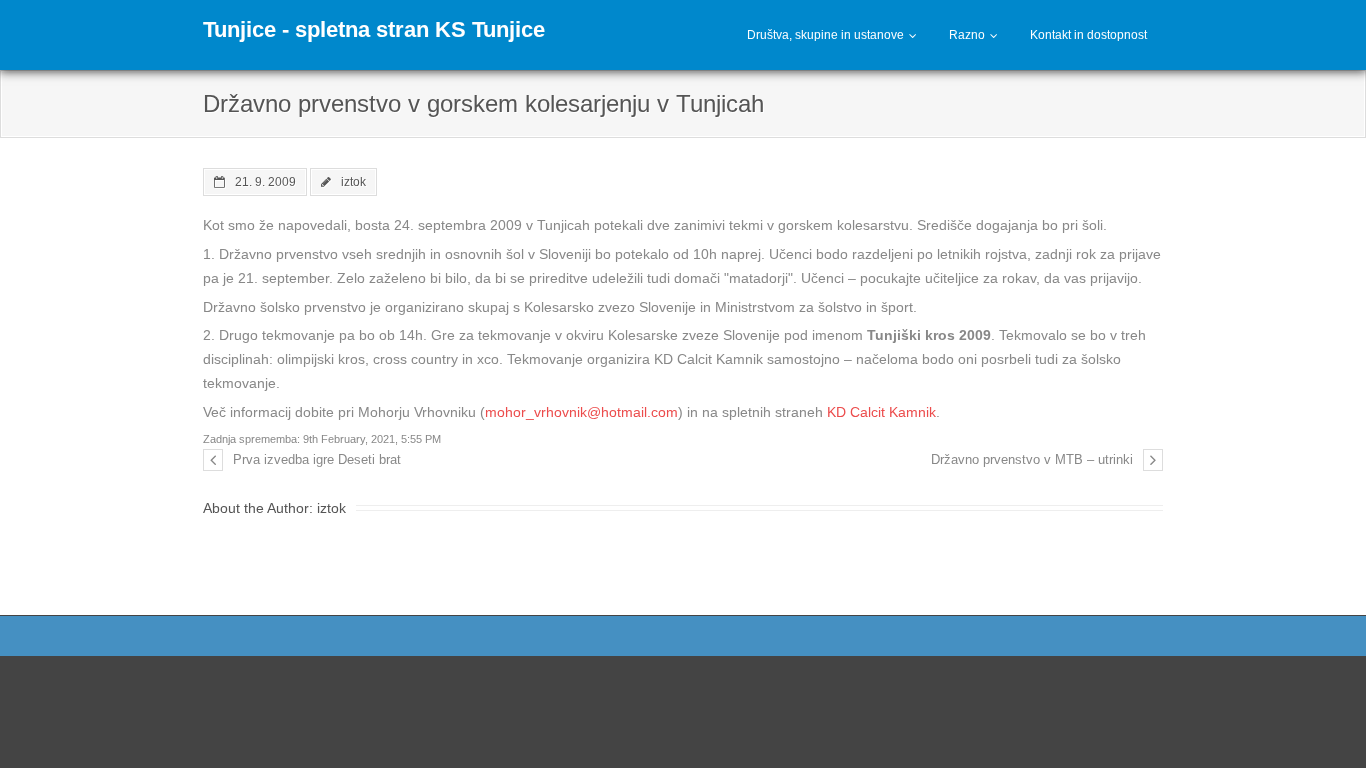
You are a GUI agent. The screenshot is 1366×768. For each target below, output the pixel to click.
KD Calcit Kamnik (881, 412)
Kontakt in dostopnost (1088, 35)
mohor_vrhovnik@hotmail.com (581, 412)
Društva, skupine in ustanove (825, 35)
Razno (967, 35)
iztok (353, 181)
